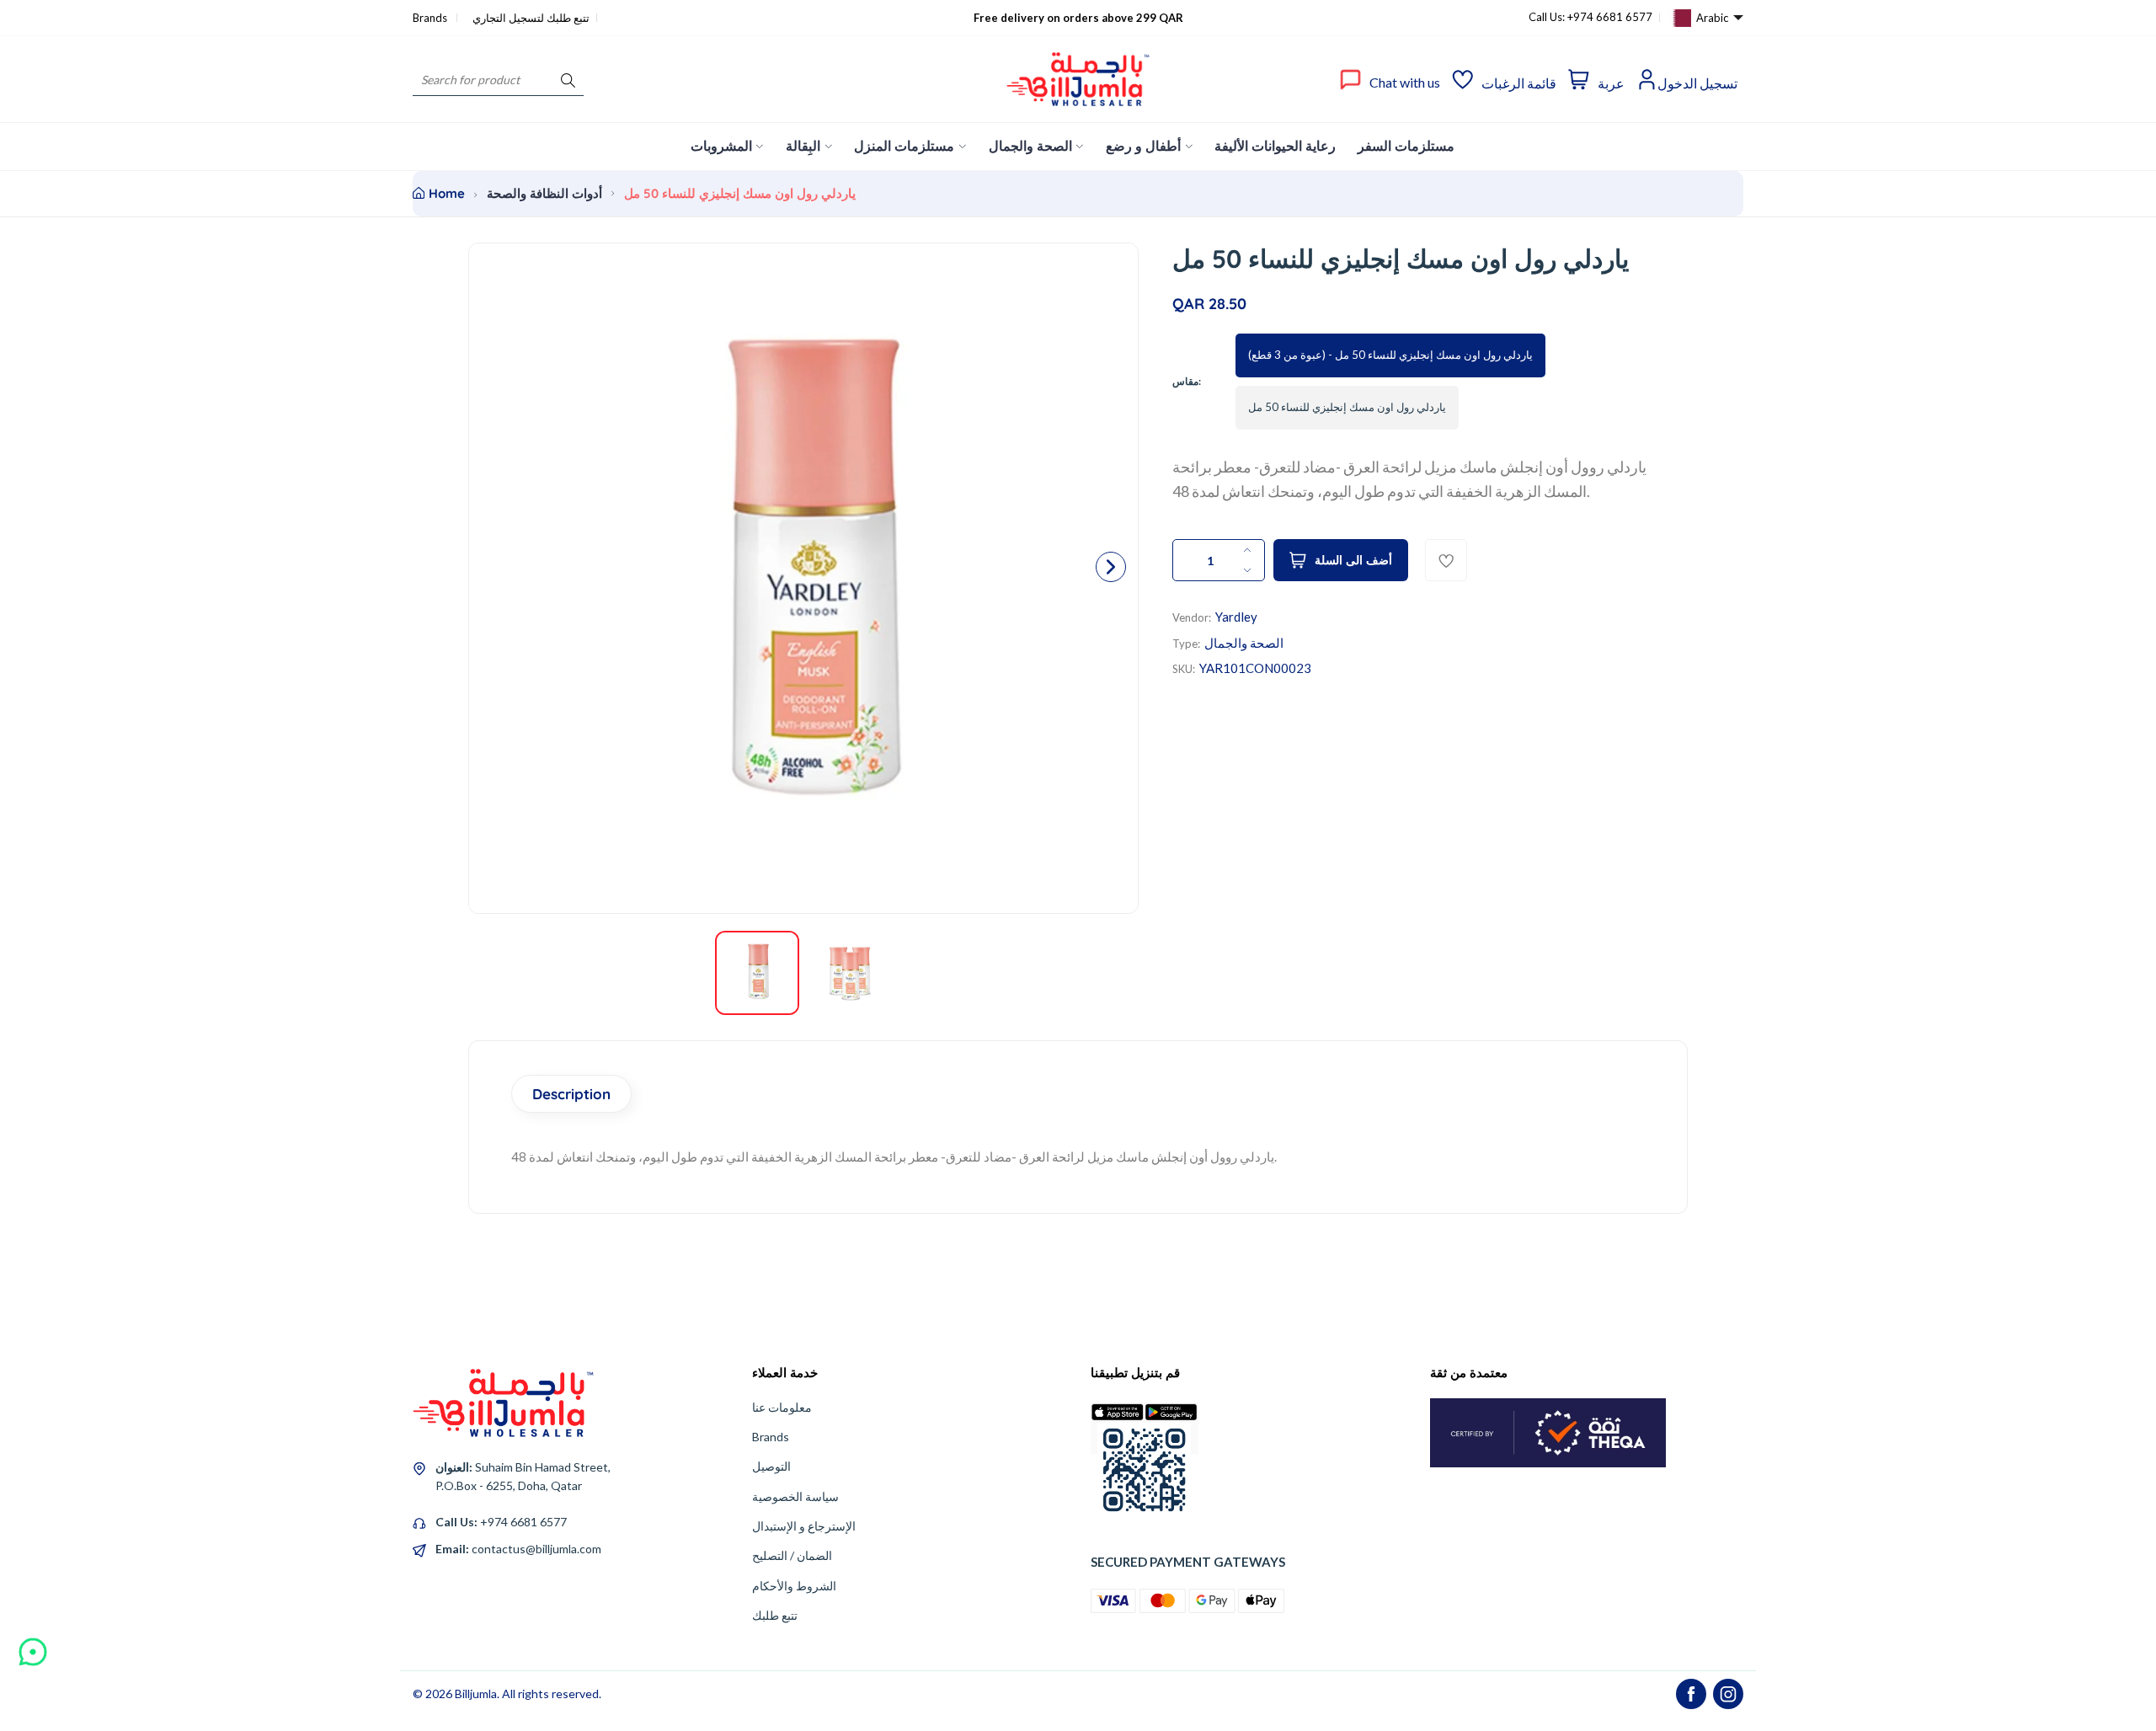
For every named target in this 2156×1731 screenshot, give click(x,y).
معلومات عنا (782, 1407)
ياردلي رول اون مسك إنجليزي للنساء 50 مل (1347, 407)
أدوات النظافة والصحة (544, 193)
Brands (431, 18)
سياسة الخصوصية (795, 1496)
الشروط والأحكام (794, 1586)
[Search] (568, 80)
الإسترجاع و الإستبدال (804, 1526)
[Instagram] (1728, 1694)
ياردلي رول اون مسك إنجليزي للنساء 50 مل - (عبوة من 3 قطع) (1390, 355)
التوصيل (771, 1466)
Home (447, 193)
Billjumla (476, 1694)
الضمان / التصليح (792, 1555)
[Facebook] (1691, 1694)
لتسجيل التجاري (508, 18)
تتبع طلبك (775, 1615)
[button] (1111, 567)
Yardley (1236, 617)
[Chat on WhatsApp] (33, 1646)
